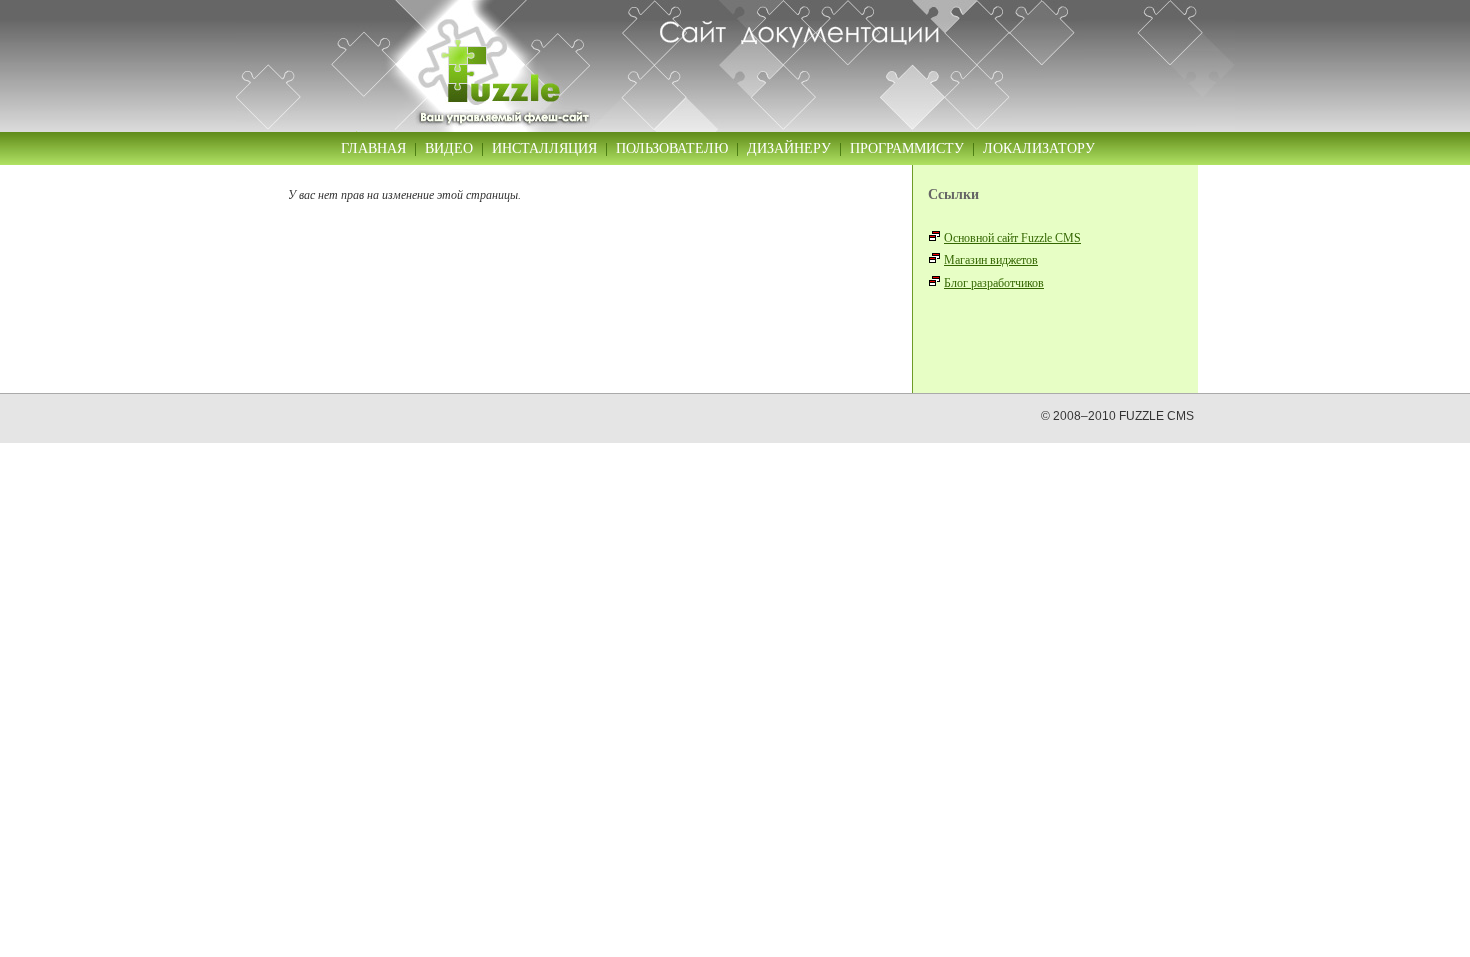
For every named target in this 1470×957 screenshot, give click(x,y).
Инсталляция (544, 148)
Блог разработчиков (994, 283)
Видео (449, 148)
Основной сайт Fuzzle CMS (1012, 238)
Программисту (907, 148)
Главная (373, 148)
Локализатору (1039, 148)
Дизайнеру (789, 148)
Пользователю (672, 148)
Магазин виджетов (991, 260)
